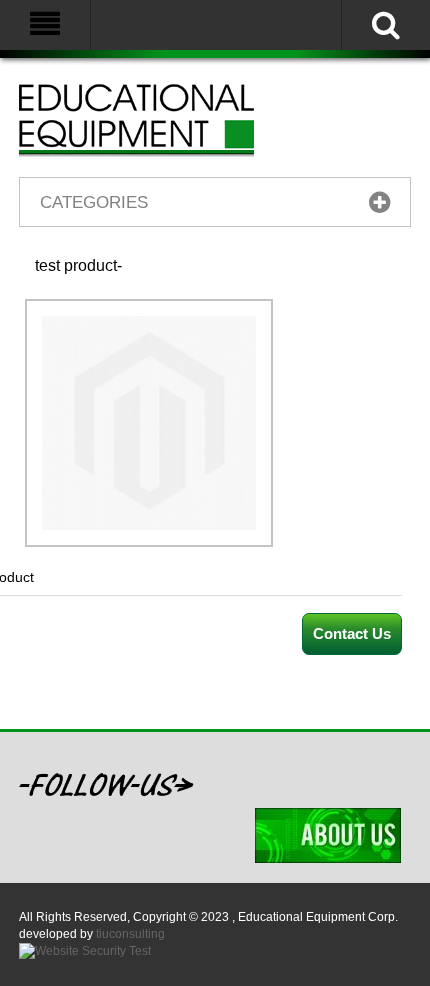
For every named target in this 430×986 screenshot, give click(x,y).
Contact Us (352, 633)
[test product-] (149, 325)
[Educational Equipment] (161, 119)
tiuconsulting (130, 934)
